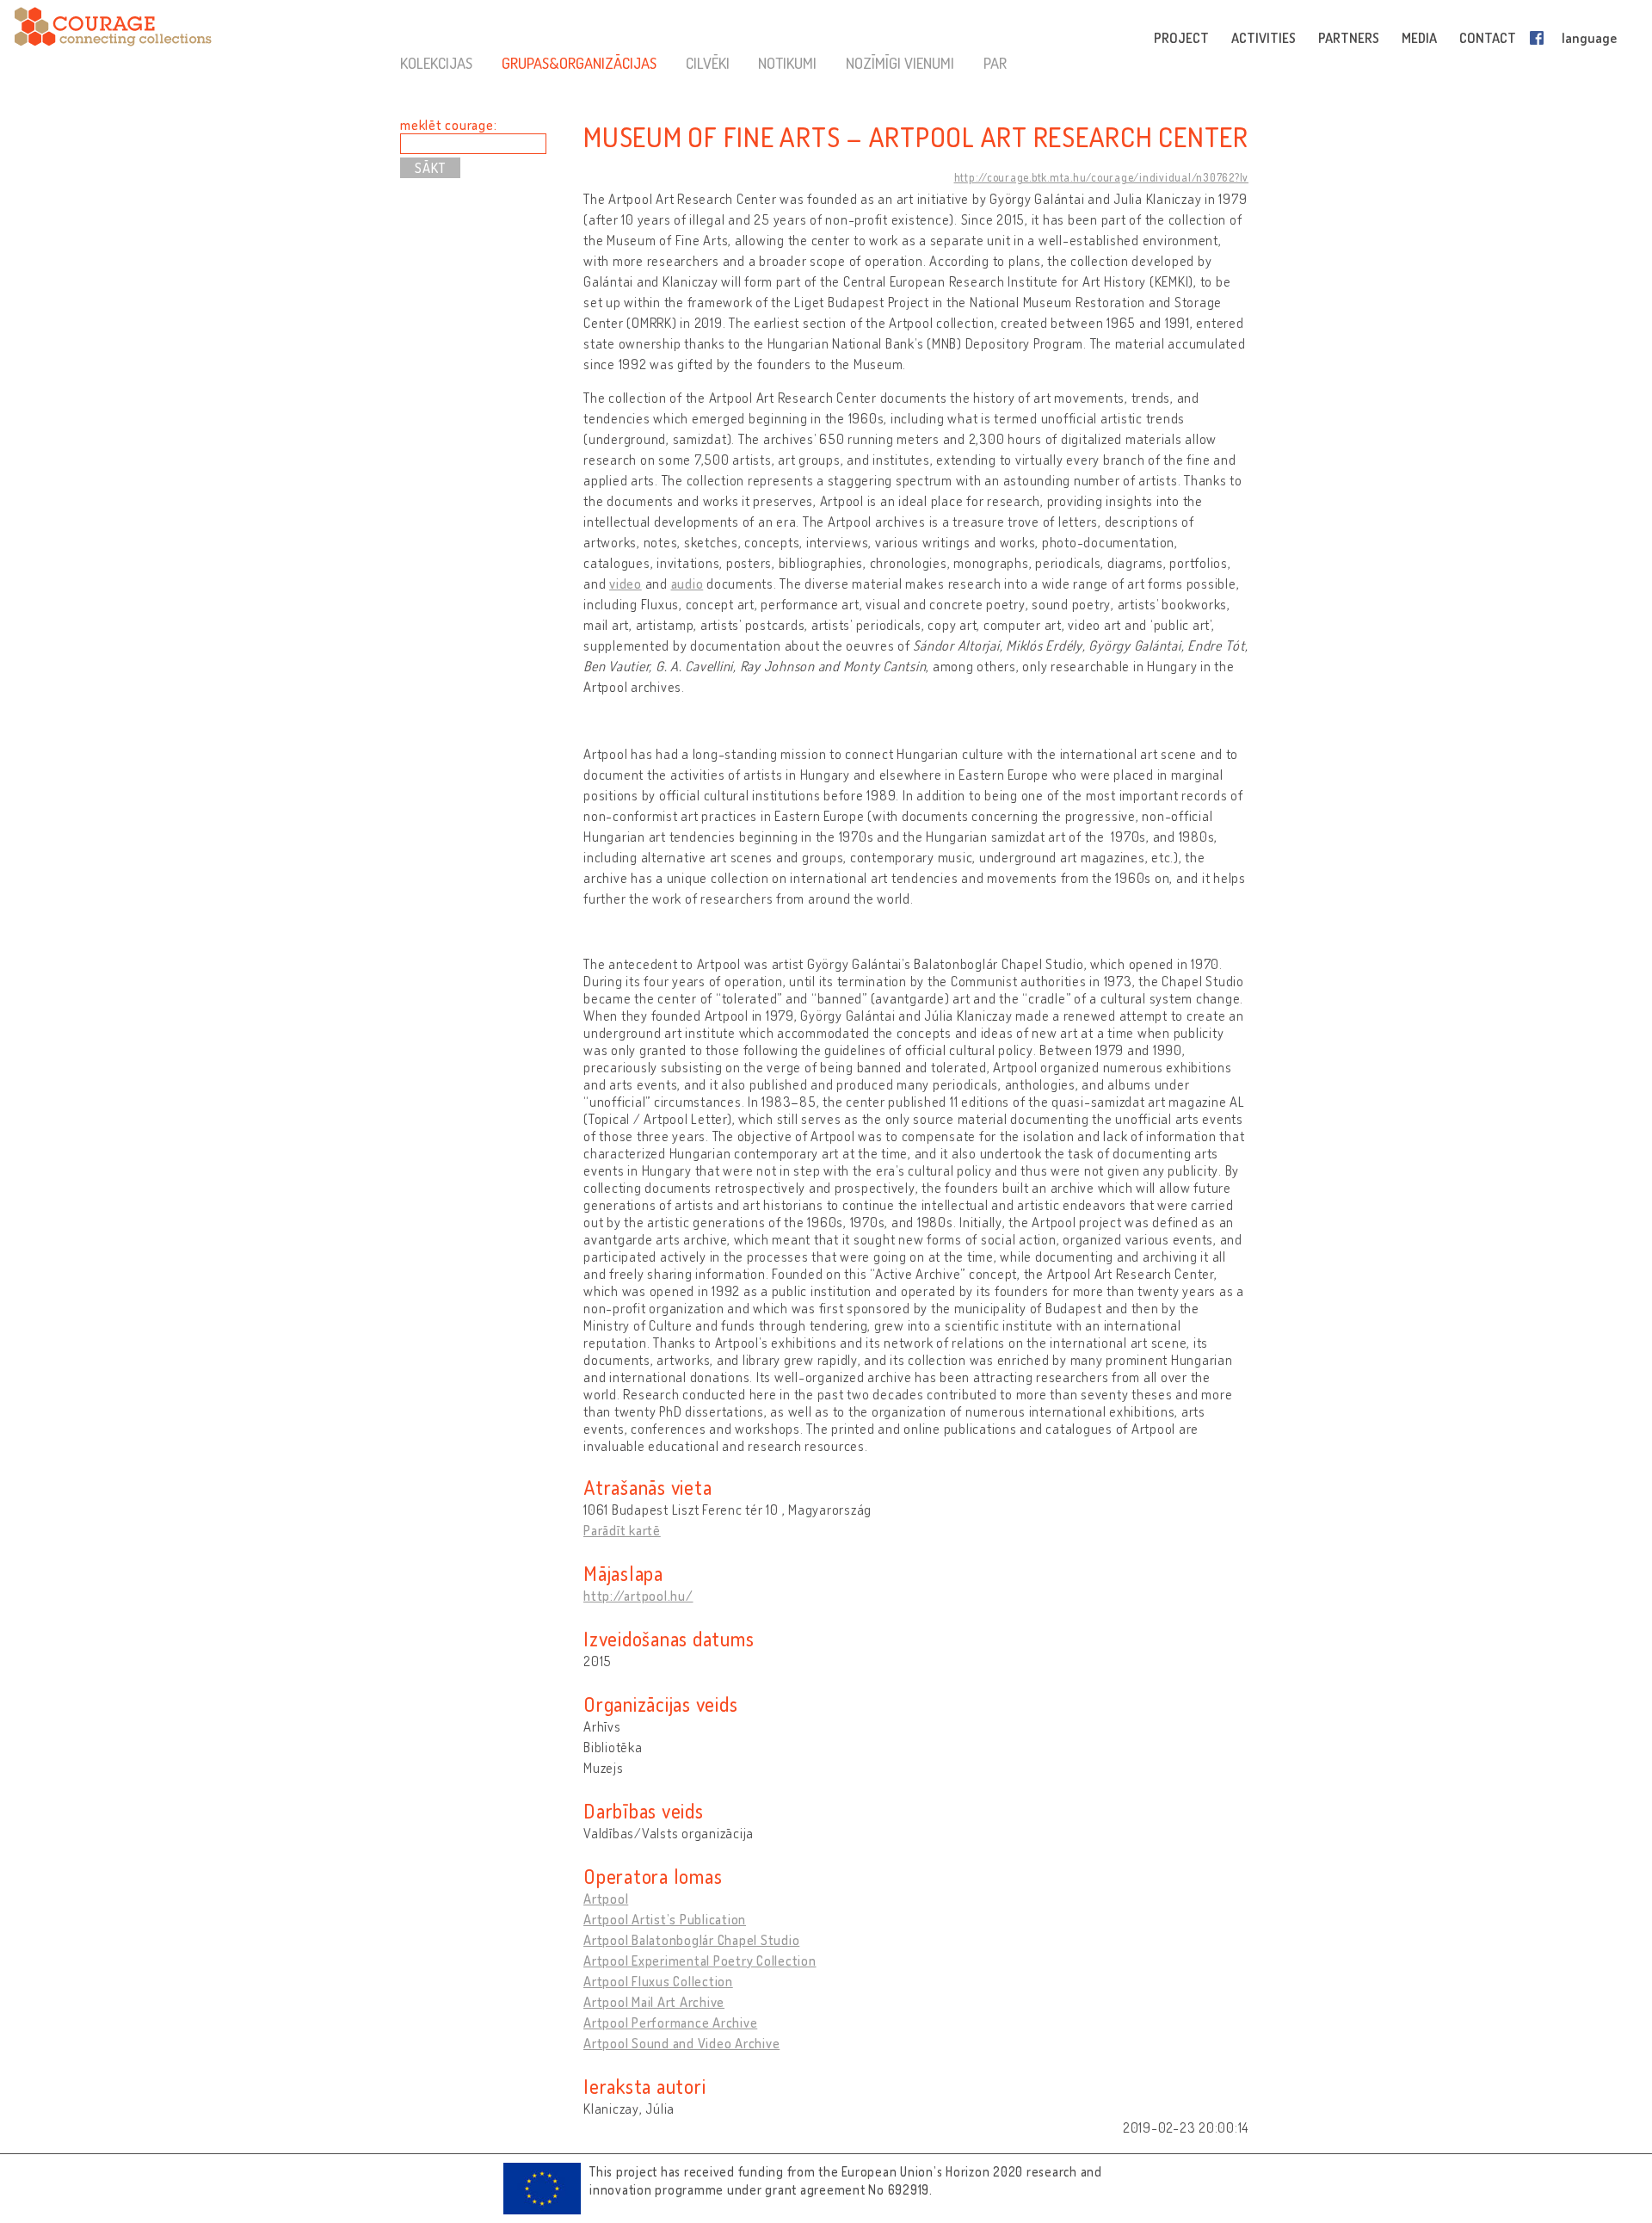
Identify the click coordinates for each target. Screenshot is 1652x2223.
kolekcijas (436, 63)
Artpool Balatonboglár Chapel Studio (691, 1940)
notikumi (787, 63)
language (1589, 38)
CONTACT (1488, 38)
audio (687, 584)
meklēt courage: (448, 125)
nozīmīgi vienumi (900, 63)
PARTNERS (1349, 38)
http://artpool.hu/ (638, 1596)
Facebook (1540, 38)
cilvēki (708, 63)
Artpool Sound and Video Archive (681, 2043)
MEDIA (1419, 38)
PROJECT (1181, 38)
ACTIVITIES (1264, 38)
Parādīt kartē (622, 1530)
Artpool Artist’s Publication (665, 1919)
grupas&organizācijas (579, 63)
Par (995, 63)
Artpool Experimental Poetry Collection (700, 1961)
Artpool (606, 1899)
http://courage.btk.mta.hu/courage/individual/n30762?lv (1102, 177)
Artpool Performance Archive (670, 2022)
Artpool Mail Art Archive (654, 2002)
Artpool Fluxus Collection (658, 1981)
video (626, 584)
